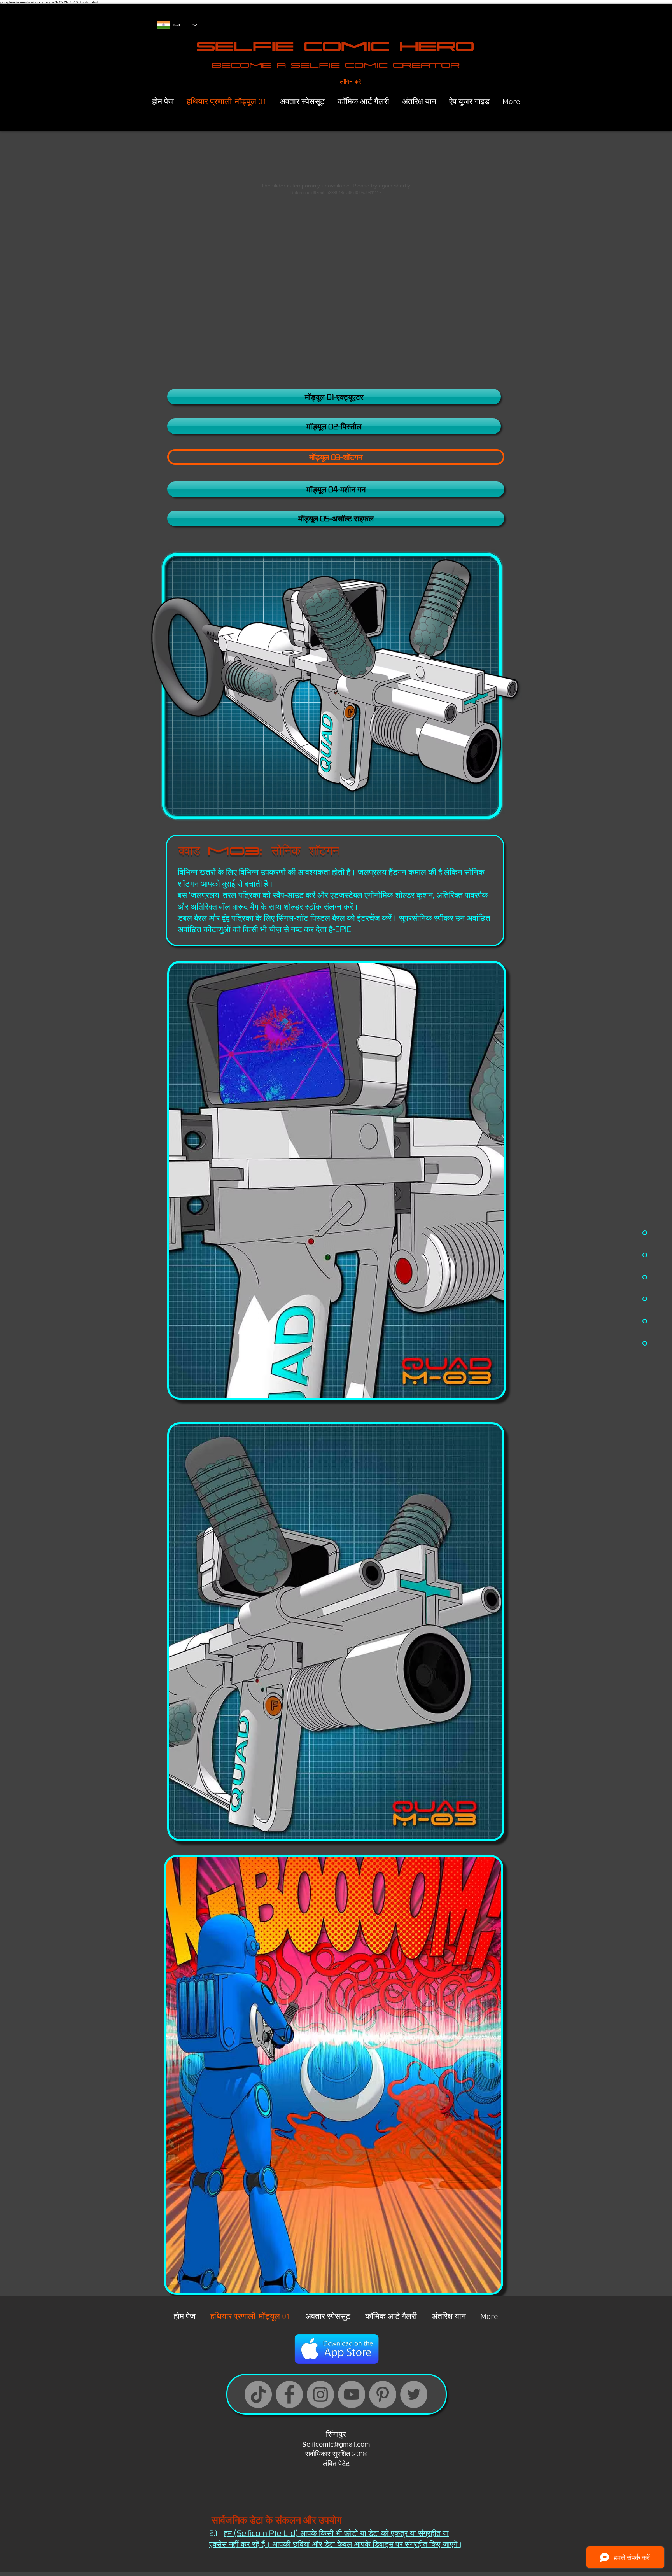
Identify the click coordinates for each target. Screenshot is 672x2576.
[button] (336, 457)
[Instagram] (320, 2394)
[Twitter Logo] (414, 2394)
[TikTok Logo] (258, 2394)
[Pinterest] (383, 2394)
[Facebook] (289, 2394)
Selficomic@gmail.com (336, 2444)
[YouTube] (352, 2394)
